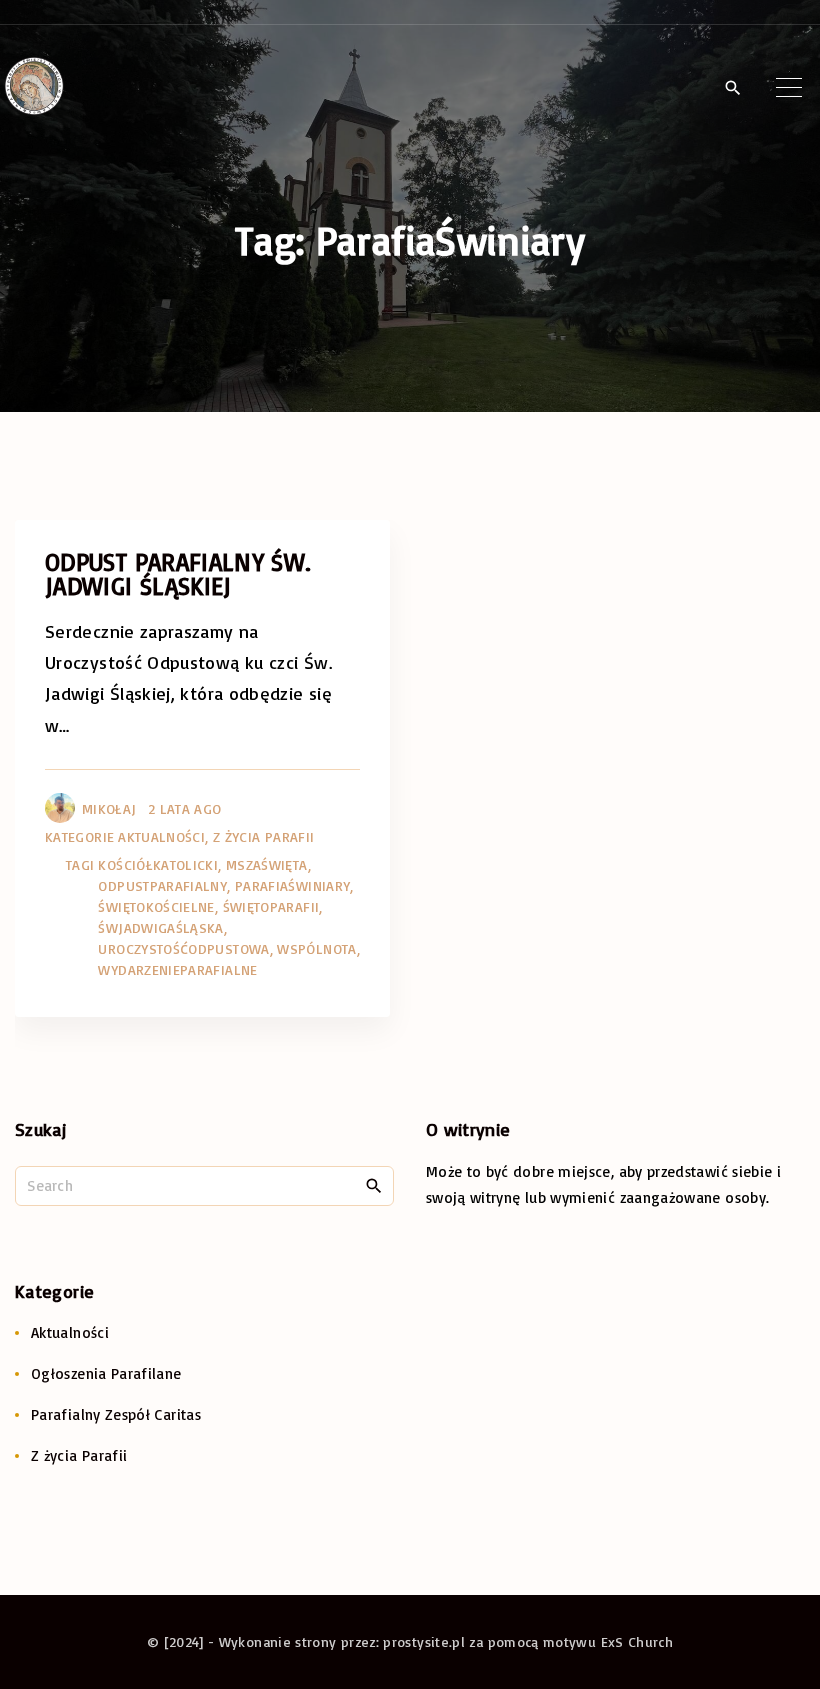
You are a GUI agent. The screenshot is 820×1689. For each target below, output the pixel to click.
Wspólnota (316, 948)
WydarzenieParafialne (177, 969)
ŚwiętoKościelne (156, 906)
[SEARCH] (374, 1185)
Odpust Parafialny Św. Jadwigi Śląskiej (178, 573)
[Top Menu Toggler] (789, 87)
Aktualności (161, 836)
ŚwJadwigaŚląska (160, 927)
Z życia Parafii (263, 836)
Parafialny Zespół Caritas (116, 1414)
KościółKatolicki (158, 864)
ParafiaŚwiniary (292, 885)
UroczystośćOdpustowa (183, 948)
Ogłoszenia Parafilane (106, 1373)
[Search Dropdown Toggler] (732, 88)
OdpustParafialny (162, 885)
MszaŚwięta (267, 864)
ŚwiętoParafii (271, 906)
